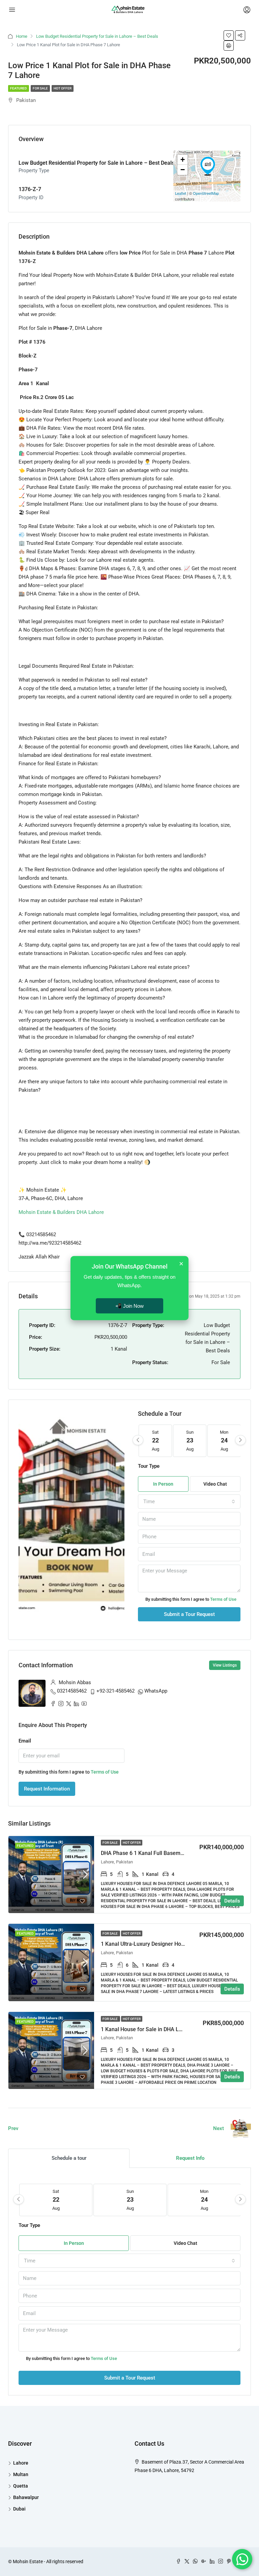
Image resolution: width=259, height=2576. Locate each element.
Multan (21, 2474)
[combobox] (189, 1502)
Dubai (19, 2509)
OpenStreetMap (206, 193)
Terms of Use (223, 1599)
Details (232, 1901)
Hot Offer (63, 88)
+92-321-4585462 (116, 1691)
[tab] (69, 2158)
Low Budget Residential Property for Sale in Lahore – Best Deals (97, 36)
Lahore (21, 2463)
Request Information (47, 1789)
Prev (13, 2128)
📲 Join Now (129, 1306)
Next (219, 2128)
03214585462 (72, 1691)
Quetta (21, 2486)
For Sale (40, 88)
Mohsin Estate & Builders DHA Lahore (61, 1212)
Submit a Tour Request (189, 1614)
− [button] (183, 170)
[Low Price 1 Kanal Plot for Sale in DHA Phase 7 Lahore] (208, 166)
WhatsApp (156, 1691)
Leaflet (181, 193)
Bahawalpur (26, 2497)
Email (25, 1741)
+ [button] (183, 160)
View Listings (225, 1665)
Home (22, 36)
